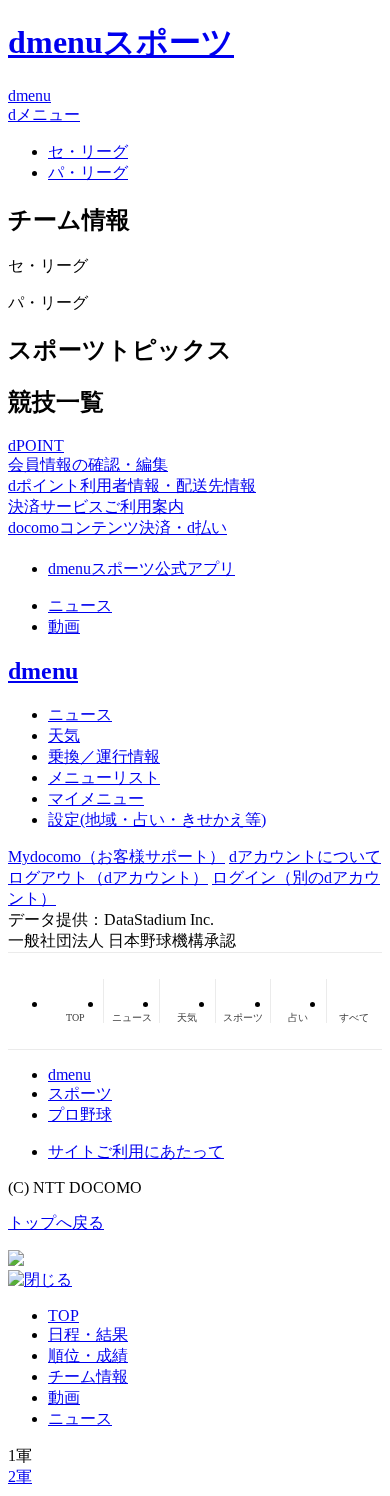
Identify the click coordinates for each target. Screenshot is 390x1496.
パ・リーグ (88, 172)
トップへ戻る (56, 1222)
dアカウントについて (305, 856)
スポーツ (80, 1093)
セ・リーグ (88, 151)
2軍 (20, 1476)
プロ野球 (80, 1114)
